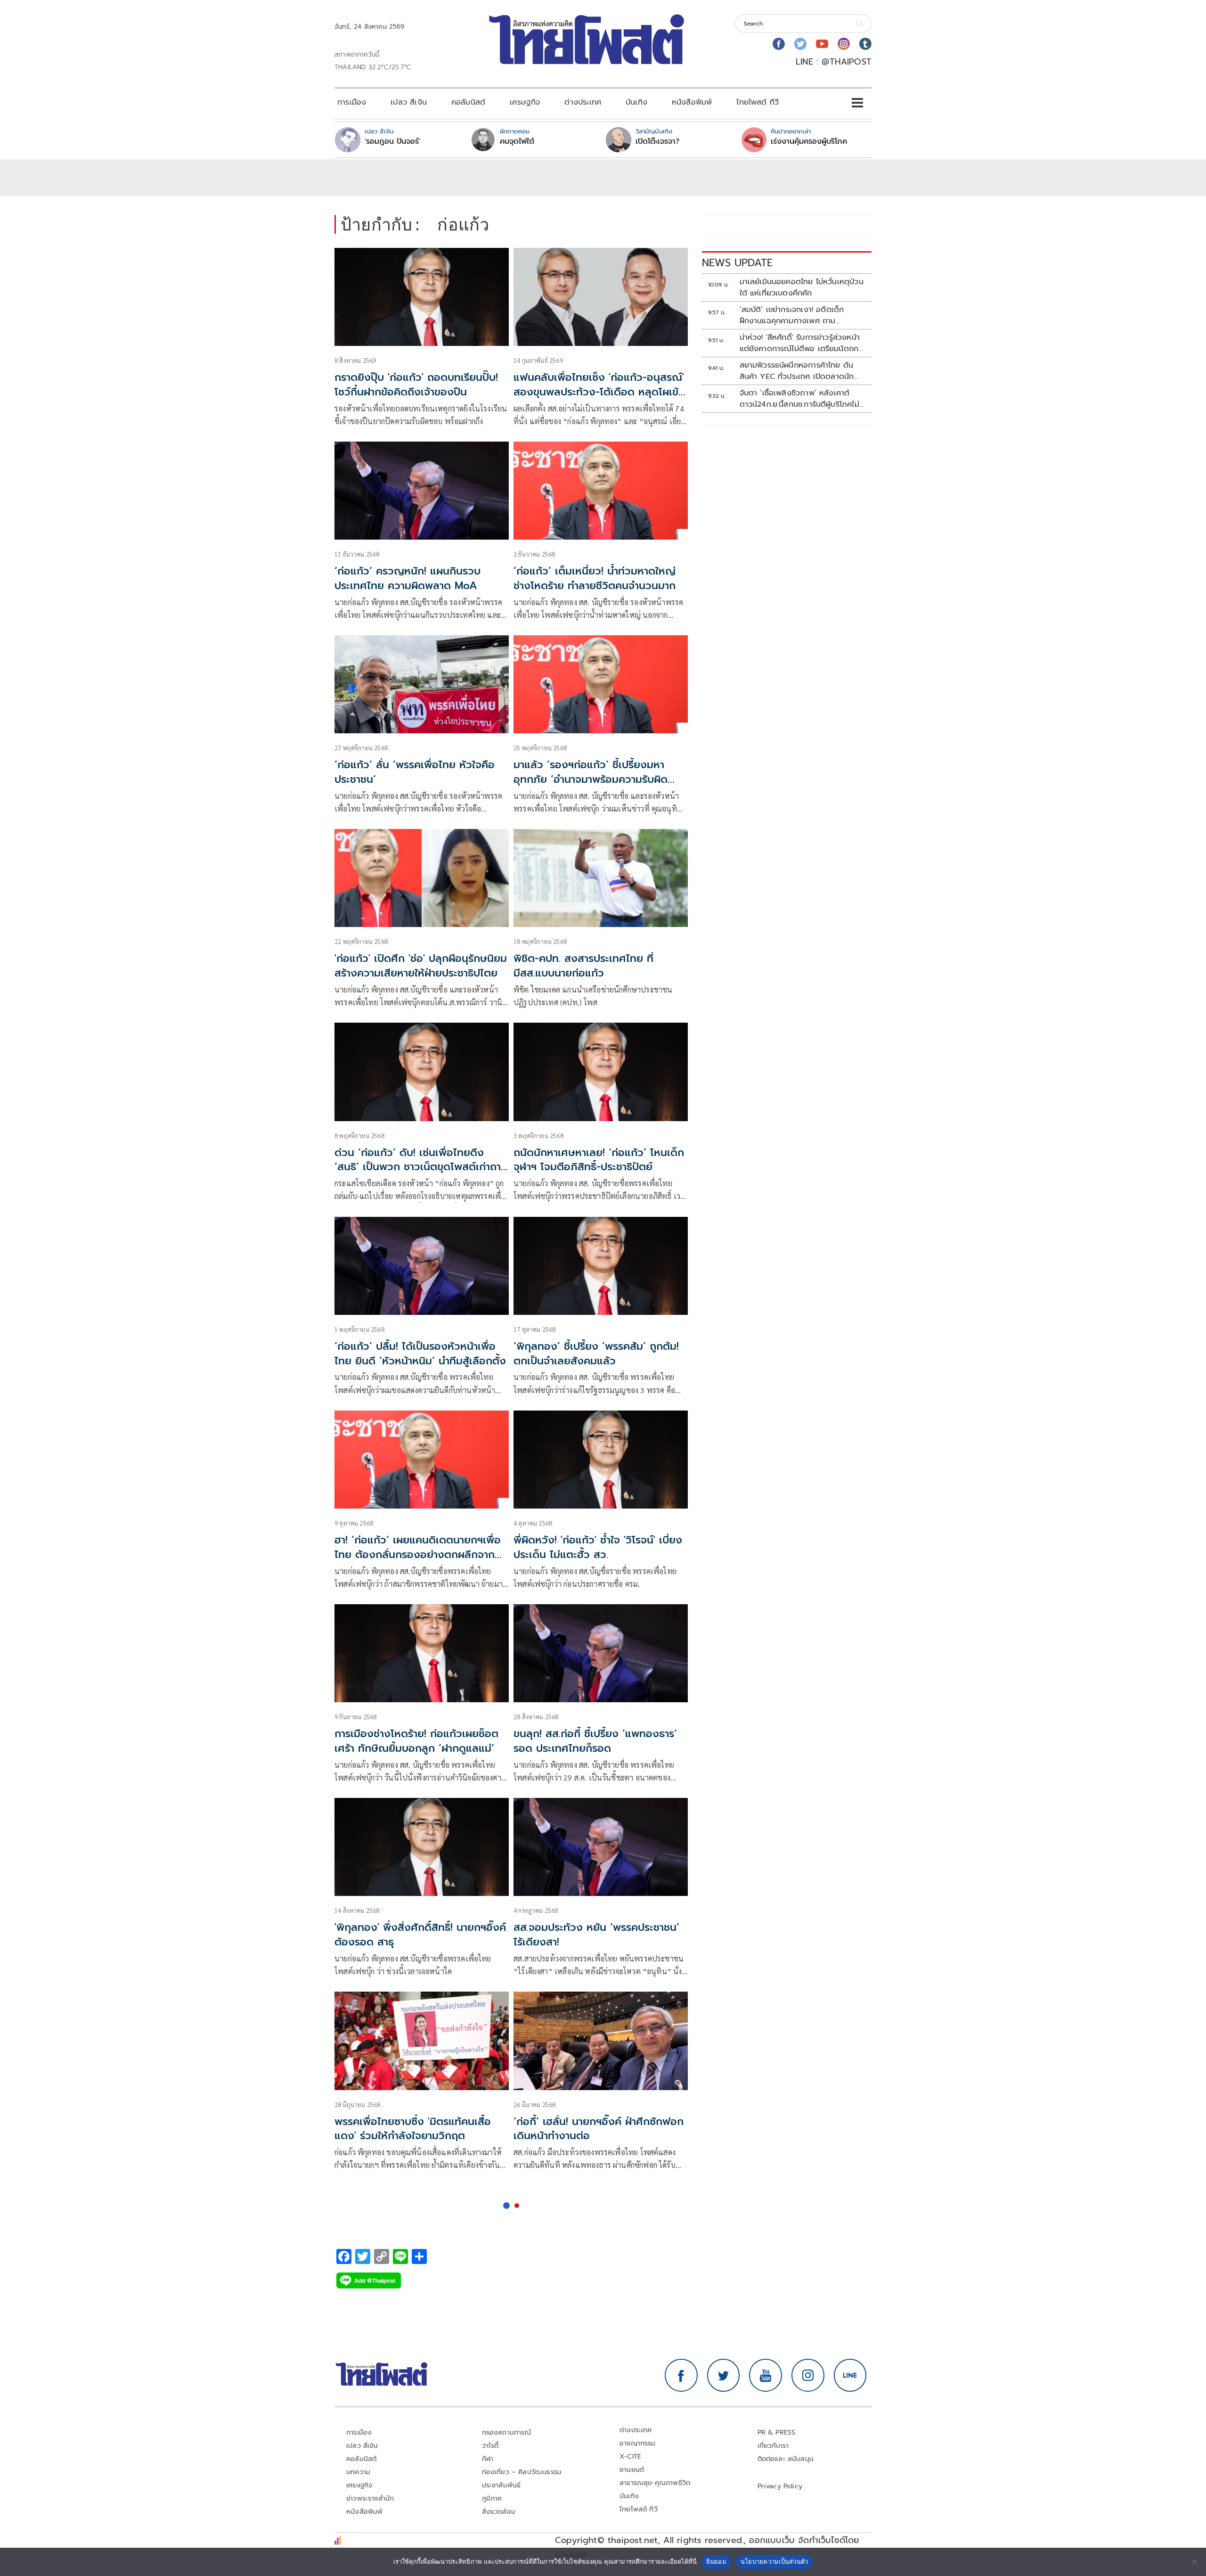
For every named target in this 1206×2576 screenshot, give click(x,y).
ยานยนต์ (632, 2470)
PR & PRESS (777, 2432)
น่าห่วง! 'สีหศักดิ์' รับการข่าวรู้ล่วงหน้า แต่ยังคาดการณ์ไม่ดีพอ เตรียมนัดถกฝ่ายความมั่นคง (800, 343)
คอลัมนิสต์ (468, 102)
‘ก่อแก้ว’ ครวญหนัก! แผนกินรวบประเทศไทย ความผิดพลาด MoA (407, 578)
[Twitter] (800, 44)
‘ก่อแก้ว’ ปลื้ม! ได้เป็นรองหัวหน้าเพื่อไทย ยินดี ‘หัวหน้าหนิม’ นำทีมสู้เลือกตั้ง (420, 1354)
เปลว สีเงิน (409, 102)
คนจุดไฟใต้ (517, 141)
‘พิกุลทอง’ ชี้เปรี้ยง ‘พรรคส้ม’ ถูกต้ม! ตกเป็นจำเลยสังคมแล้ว (596, 1354)
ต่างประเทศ (583, 102)
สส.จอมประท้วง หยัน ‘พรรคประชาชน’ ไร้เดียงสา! (596, 1935)
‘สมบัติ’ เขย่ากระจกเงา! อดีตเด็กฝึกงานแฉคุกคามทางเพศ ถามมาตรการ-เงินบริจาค (792, 315)
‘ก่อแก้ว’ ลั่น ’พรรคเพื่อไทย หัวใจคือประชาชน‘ (415, 772)
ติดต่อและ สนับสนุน (786, 2459)
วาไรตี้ (490, 2446)
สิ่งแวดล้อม (499, 2512)
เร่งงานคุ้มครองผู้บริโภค (809, 141)
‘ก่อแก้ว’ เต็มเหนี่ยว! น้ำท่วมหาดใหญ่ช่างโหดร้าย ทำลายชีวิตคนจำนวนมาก (595, 578)
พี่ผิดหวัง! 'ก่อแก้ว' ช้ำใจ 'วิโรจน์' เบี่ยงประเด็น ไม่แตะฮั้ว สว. (598, 1547)
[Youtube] (822, 44)
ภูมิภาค (492, 2498)
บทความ (358, 2472)
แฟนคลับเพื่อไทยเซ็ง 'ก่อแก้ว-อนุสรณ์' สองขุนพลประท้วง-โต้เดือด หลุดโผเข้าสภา (599, 392)
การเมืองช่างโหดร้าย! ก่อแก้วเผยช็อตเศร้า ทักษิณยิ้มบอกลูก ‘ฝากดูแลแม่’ (416, 1741)
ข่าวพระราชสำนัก (370, 2498)
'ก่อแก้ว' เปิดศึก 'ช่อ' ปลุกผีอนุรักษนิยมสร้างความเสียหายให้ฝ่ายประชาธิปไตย (421, 966)
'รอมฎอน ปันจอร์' (392, 141)
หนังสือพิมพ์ (692, 102)
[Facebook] (779, 44)
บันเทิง (636, 102)
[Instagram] (844, 44)
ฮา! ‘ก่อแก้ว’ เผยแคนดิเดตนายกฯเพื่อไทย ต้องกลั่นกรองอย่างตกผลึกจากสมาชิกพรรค (418, 1555)
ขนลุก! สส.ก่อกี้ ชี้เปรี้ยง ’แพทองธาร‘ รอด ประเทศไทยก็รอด (595, 1741)
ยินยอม (716, 2561)
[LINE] (850, 2375)
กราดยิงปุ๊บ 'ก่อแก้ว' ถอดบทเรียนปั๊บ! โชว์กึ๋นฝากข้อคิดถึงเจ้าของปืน (416, 385)
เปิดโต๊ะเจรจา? (657, 141)
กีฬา (488, 2459)
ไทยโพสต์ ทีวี (758, 102)
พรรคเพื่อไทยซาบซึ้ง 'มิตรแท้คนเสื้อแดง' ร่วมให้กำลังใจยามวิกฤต (413, 2129)
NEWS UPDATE (737, 263)
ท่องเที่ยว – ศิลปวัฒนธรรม (522, 2472)
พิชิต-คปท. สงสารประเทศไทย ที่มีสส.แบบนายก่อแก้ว (583, 966)
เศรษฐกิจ (525, 102)
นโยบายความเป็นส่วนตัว (774, 2561)
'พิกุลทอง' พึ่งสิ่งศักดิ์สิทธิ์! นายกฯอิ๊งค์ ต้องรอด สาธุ (420, 1935)
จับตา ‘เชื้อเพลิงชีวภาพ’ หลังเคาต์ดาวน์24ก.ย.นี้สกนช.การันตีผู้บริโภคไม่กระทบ (799, 399)
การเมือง (352, 102)
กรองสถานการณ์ (507, 2432)
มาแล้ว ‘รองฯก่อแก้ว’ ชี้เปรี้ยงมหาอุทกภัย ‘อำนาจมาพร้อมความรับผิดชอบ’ (591, 779)
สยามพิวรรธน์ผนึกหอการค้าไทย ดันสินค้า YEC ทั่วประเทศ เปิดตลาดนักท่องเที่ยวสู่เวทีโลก (797, 371)
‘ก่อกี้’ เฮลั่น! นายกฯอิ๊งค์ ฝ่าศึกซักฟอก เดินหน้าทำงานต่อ (599, 2129)
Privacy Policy (780, 2486)
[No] (1194, 2562)
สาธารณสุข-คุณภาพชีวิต (655, 2483)
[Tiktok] (865, 44)
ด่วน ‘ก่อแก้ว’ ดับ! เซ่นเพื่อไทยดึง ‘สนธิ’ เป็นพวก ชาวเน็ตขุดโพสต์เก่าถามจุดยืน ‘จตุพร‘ (421, 1167)
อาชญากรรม (638, 2443)
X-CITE (630, 2457)
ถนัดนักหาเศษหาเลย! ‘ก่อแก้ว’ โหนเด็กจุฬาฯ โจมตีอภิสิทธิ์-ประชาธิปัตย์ (599, 1160)
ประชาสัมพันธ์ (501, 2485)
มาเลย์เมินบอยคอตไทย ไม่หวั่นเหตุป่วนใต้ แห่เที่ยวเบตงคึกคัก (802, 287)
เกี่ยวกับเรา (773, 2446)
